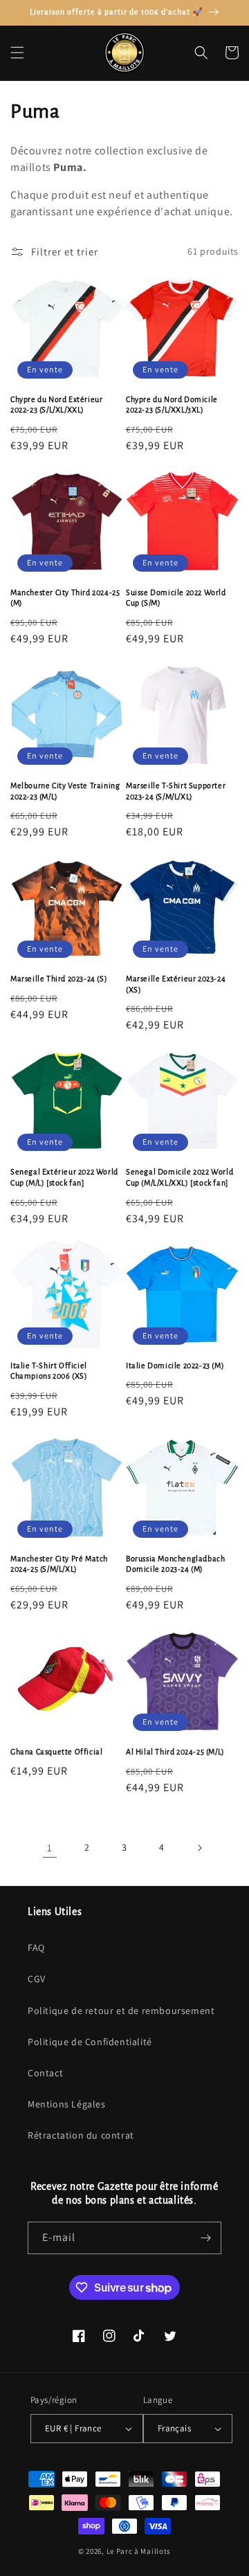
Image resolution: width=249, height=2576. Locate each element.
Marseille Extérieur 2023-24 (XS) (176, 984)
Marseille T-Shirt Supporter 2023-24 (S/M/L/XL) (176, 791)
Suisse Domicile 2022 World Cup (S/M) (176, 598)
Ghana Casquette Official (56, 1752)
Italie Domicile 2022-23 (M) (175, 1366)
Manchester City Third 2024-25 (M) (65, 598)
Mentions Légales (67, 2104)
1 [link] (50, 1848)
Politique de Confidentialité (90, 2042)
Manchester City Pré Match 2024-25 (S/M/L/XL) (59, 1564)
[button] (17, 53)
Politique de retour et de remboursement (121, 2011)
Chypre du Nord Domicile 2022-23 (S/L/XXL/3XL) (172, 405)
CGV (37, 1979)
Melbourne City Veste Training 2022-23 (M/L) (65, 791)
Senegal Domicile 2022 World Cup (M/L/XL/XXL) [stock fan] (179, 1177)
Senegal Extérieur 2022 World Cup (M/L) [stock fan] (64, 1177)
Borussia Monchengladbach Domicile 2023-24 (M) (175, 1564)
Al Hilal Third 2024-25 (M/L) (175, 1752)
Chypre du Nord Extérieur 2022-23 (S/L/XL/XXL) (56, 405)
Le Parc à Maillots (139, 2551)
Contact (45, 2073)
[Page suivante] (199, 1848)
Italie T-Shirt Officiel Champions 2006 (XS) (49, 1371)
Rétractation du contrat (81, 2135)
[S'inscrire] (205, 2238)
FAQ (36, 1948)
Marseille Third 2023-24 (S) (59, 979)
